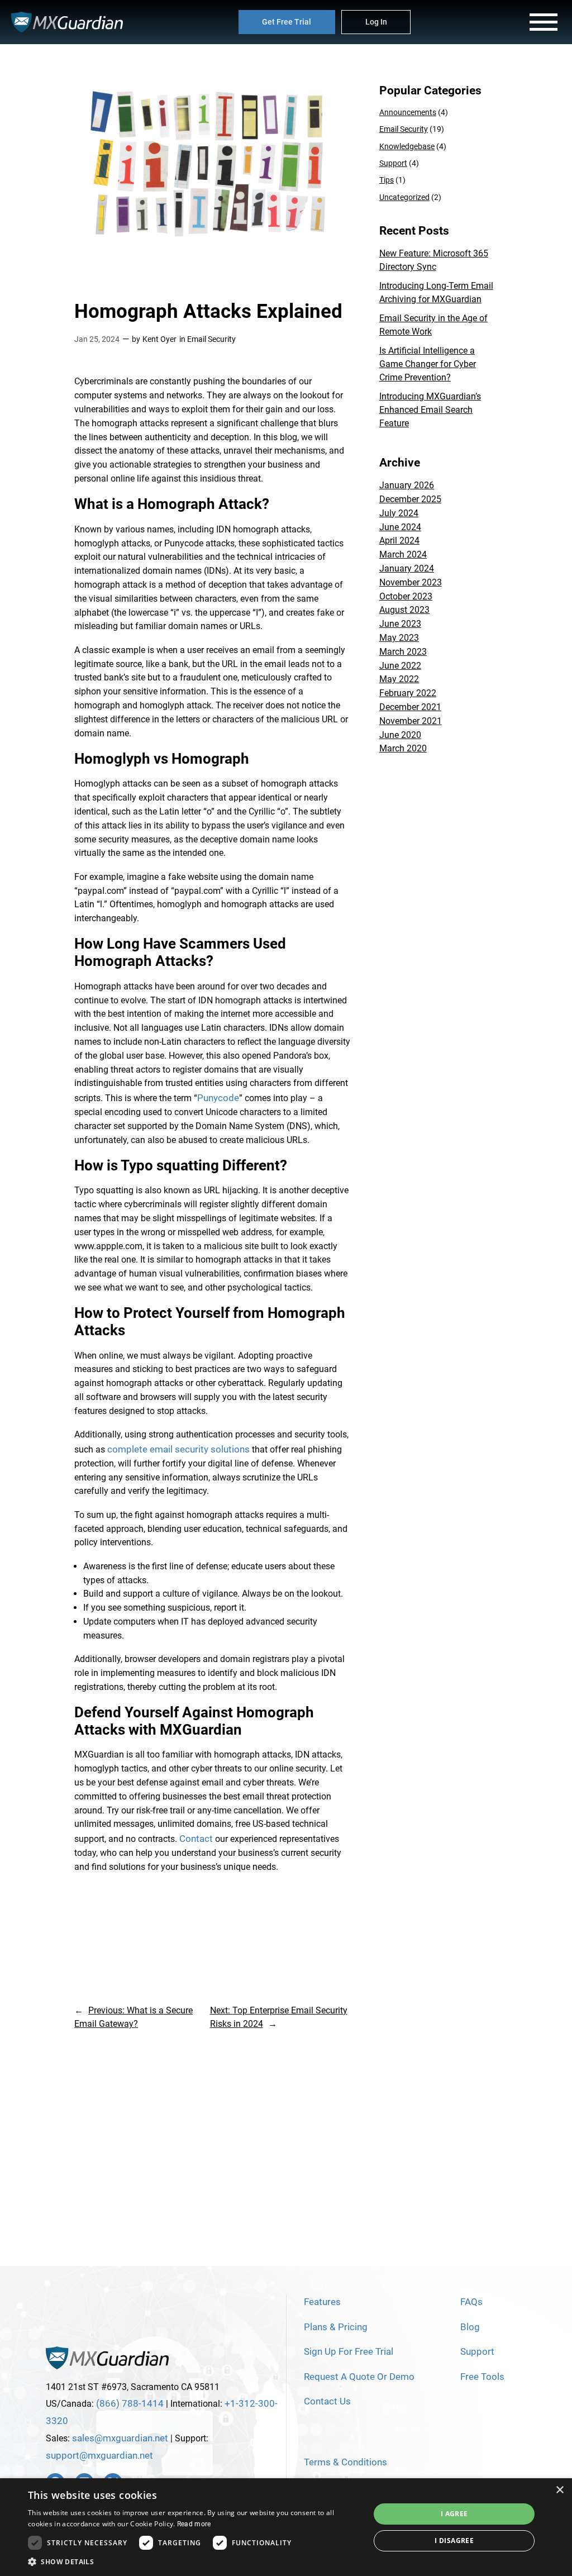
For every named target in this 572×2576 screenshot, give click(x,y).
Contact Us (327, 2401)
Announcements (408, 113)
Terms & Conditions (345, 2462)
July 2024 (399, 513)
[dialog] (286, 2527)
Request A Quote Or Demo (359, 2377)
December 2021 (410, 707)
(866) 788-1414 (130, 2403)
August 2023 (404, 610)
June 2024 (400, 527)
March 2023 (403, 652)
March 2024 (403, 554)
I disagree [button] (454, 2541)
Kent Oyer (159, 339)
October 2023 (406, 596)
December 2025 (410, 499)
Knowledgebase (407, 147)
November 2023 (411, 582)
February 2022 (408, 693)
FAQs (471, 2302)
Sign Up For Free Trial (349, 2351)
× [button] (559, 2490)
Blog (470, 2327)
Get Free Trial (287, 22)
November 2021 (411, 721)
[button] (194, 2562)
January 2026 (407, 485)
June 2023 (400, 624)
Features (322, 2302)
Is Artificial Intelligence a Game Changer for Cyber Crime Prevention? (428, 364)
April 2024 (399, 541)
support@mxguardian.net (99, 2455)
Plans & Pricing (336, 2327)
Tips (387, 180)
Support (393, 163)
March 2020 (403, 748)
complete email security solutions (178, 1449)
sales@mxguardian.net (120, 2438)
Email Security (211, 339)
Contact (196, 1839)
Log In (376, 22)
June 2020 (400, 735)
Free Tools (482, 2377)
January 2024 (407, 568)
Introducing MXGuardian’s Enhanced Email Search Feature (430, 410)
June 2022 (400, 666)
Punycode (218, 1098)
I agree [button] (454, 2514)
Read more (194, 2524)
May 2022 (399, 679)
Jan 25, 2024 (97, 339)
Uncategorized (404, 197)
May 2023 (399, 638)
